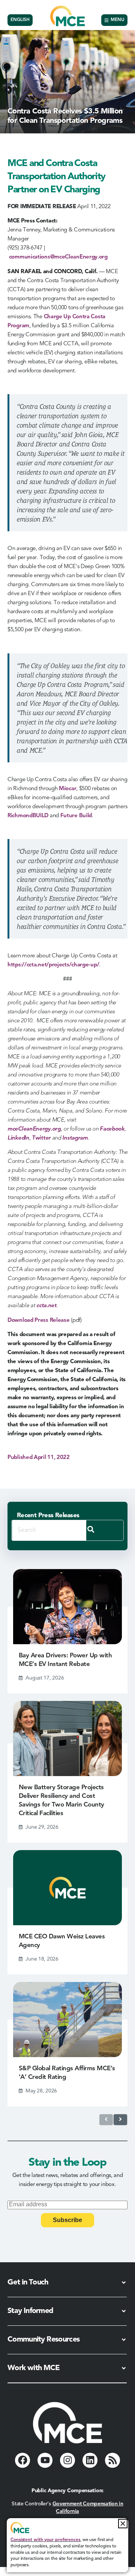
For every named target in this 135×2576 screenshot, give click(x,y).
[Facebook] (22, 2460)
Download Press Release (38, 1321)
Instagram (75, 1138)
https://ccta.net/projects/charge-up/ (53, 965)
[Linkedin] (90, 2460)
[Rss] (112, 2460)
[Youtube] (45, 2460)
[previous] (106, 2120)
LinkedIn (18, 1138)
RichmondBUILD (28, 816)
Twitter (41, 1138)
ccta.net (46, 1306)
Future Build (76, 816)
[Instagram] (67, 2460)
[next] (120, 2120)
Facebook (112, 1129)
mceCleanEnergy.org (34, 1129)
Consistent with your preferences (45, 2540)
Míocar (67, 789)
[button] (123, 2524)
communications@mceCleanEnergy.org (58, 257)
